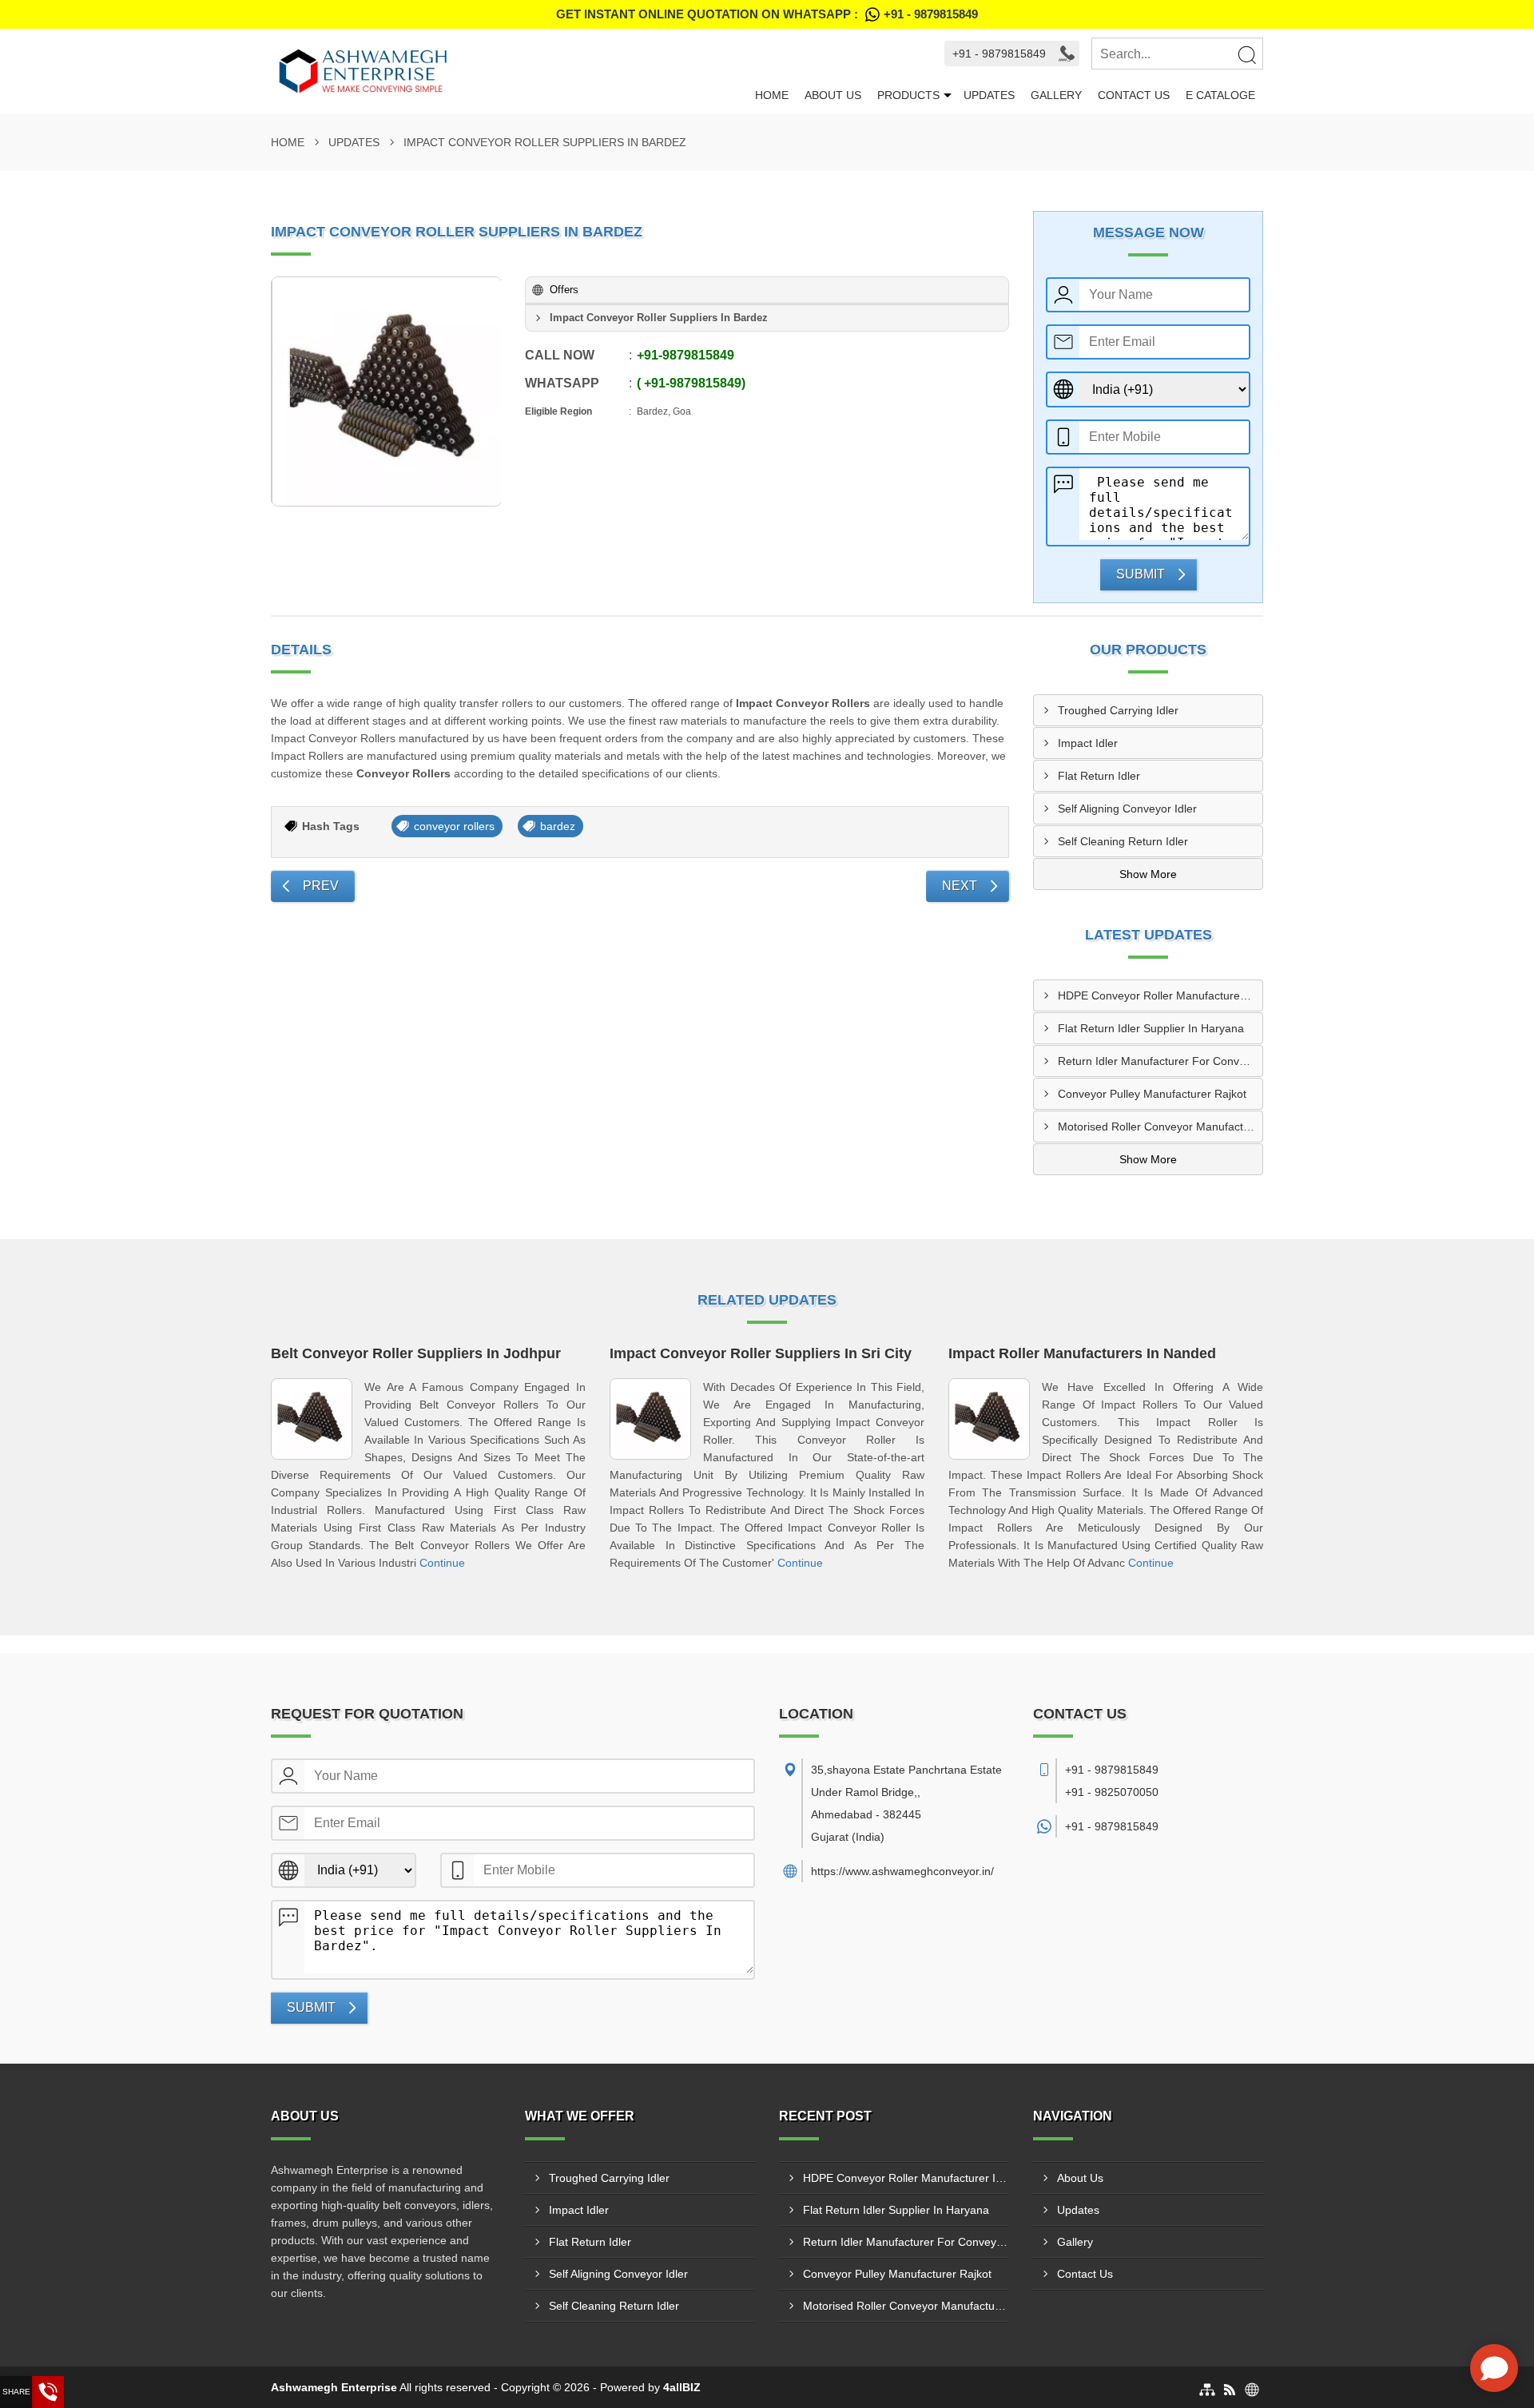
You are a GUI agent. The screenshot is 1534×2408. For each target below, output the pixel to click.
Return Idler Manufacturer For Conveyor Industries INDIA (1160, 1061)
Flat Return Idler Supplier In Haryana (1151, 1028)
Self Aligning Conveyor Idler (1127, 809)
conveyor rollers (454, 826)
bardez (558, 826)
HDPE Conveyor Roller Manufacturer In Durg (1160, 995)
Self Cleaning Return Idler (1123, 841)
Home (772, 95)
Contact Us (1134, 95)
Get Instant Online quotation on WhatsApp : (767, 14)
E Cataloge (1220, 95)
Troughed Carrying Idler (1118, 710)
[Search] (1246, 54)
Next (960, 886)
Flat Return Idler (1099, 776)
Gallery (1056, 95)
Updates (989, 95)
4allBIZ (682, 2387)
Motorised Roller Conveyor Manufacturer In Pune (1160, 1127)
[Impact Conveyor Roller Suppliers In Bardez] (387, 391)
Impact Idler (1088, 743)
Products (908, 95)
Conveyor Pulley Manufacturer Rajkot (1152, 1094)
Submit (1141, 574)
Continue (442, 1563)
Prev (321, 886)
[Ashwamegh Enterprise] (509, 71)
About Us (833, 95)
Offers (564, 290)
